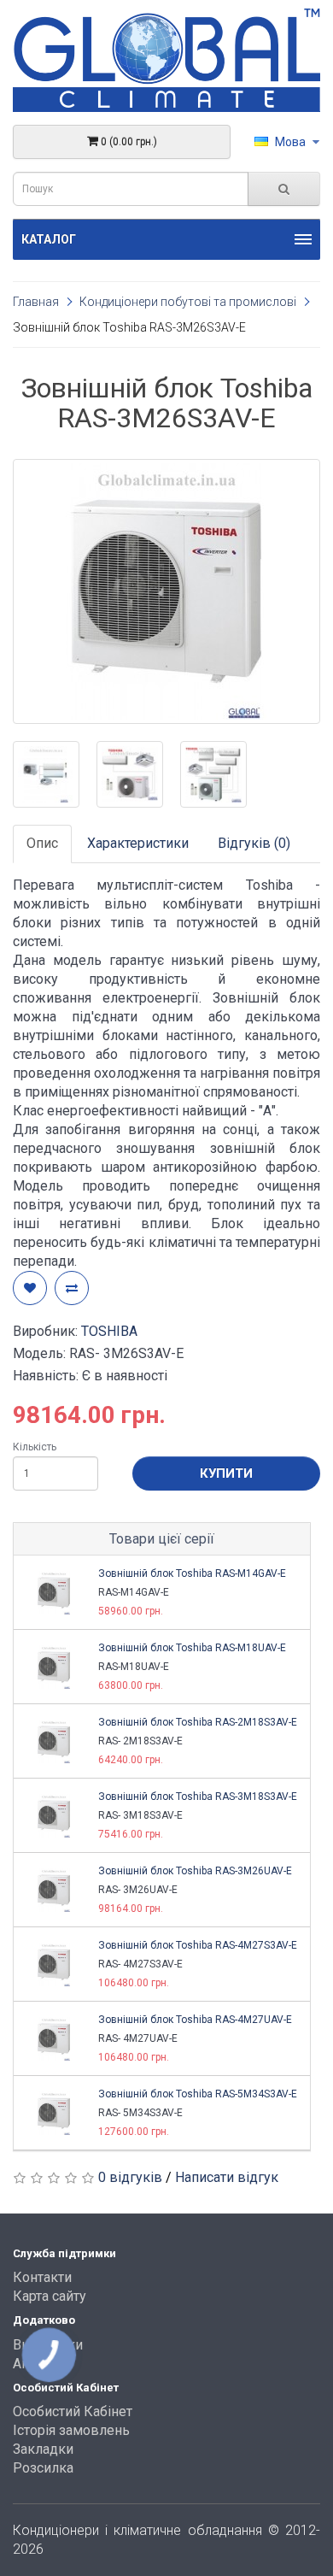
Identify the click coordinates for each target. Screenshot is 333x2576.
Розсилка (43, 2468)
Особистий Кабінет (73, 2411)
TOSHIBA (109, 1331)
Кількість (35, 1447)
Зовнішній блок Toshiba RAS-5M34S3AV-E (198, 2094)
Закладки (43, 2449)
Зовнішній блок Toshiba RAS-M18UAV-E (192, 1648)
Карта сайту (50, 2296)
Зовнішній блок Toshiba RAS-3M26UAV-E (195, 1871)
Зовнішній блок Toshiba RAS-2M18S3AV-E (198, 1722)
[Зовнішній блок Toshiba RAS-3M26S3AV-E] (166, 591)
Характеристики (138, 843)
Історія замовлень (71, 2430)
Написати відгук (227, 2177)
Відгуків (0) (254, 843)
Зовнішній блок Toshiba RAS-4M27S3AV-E (198, 1945)
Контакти (42, 2277)
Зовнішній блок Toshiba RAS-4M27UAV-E (195, 2020)
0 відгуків (130, 2177)
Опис (42, 843)
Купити (226, 1473)
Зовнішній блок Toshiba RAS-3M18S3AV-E (198, 1797)
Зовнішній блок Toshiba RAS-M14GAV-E (192, 1573)
